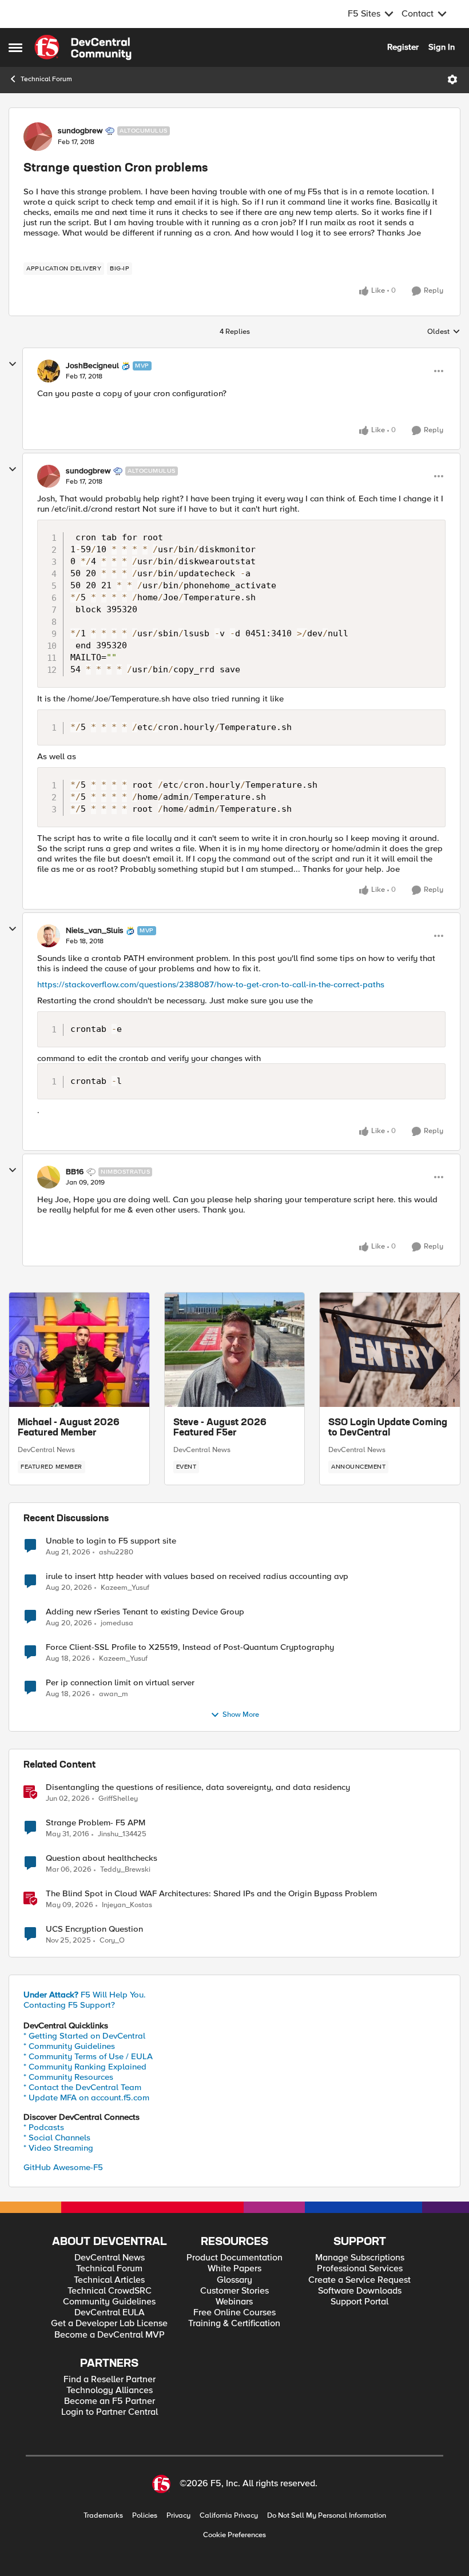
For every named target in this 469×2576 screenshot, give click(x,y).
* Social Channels (57, 2138)
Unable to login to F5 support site (111, 1541)
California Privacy (229, 2516)
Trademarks (103, 2516)
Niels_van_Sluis (95, 931)
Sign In (442, 47)
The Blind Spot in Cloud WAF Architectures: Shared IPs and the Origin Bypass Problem (211, 1894)
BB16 (75, 1172)
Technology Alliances (110, 2390)
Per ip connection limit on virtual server (120, 1683)
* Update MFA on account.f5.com (86, 2098)
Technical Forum (46, 79)
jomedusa (117, 1623)
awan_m (114, 1694)
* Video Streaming (58, 2148)
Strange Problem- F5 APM (96, 1823)
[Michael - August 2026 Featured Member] (79, 1350)
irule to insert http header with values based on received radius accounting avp (197, 1576)
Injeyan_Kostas (127, 1905)
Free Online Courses (234, 2313)
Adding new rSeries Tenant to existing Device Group (145, 1612)
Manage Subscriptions (360, 2258)
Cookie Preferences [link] (234, 2535)
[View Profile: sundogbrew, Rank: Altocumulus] (38, 137)
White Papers (234, 2269)
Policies (145, 2516)
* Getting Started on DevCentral (84, 2036)
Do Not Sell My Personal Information (327, 2516)
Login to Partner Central (110, 2412)
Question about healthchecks (102, 1858)
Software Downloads (360, 2291)
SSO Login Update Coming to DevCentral (388, 1428)
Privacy (178, 2516)
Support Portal (359, 2302)
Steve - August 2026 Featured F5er (220, 1428)
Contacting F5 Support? (69, 2005)
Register (403, 47)
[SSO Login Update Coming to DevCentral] (390, 1350)
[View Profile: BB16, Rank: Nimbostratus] (49, 1177)
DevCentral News (46, 1450)
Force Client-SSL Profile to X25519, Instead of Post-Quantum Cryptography (190, 1647)
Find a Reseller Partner (110, 2380)
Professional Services (360, 2269)
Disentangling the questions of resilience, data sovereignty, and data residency (198, 1787)
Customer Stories (234, 2291)
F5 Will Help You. (85, 1995)
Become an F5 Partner (110, 2401)
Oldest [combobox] (444, 332)
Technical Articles (109, 2280)
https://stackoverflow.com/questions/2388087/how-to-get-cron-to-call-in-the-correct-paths (211, 984)
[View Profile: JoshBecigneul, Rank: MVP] (49, 371)
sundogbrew (80, 131)
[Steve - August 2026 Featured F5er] (235, 1350)
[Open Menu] (452, 79)
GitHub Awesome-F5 (63, 2167)
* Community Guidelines (69, 2046)
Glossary (234, 2280)
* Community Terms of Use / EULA (88, 2056)
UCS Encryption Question (94, 1929)
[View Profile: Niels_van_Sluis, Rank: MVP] (49, 936)
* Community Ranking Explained (85, 2067)
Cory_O (112, 1941)
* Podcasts (44, 2127)
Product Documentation (234, 2258)
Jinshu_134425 (122, 1834)
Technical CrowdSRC (110, 2291)
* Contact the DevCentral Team (82, 2087)
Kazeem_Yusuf (125, 1588)
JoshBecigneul (92, 366)
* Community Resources (68, 2077)
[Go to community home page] (83, 47)
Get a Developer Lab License (109, 2324)
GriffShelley (118, 1799)
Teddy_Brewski (125, 1870)
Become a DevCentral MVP (110, 2335)
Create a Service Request (359, 2280)
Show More (241, 1715)
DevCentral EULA (110, 2313)
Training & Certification (234, 2324)
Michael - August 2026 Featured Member (69, 1428)
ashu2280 (116, 1552)
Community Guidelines (109, 2302)
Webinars (234, 2302)
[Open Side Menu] (15, 47)
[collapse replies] (13, 364)
